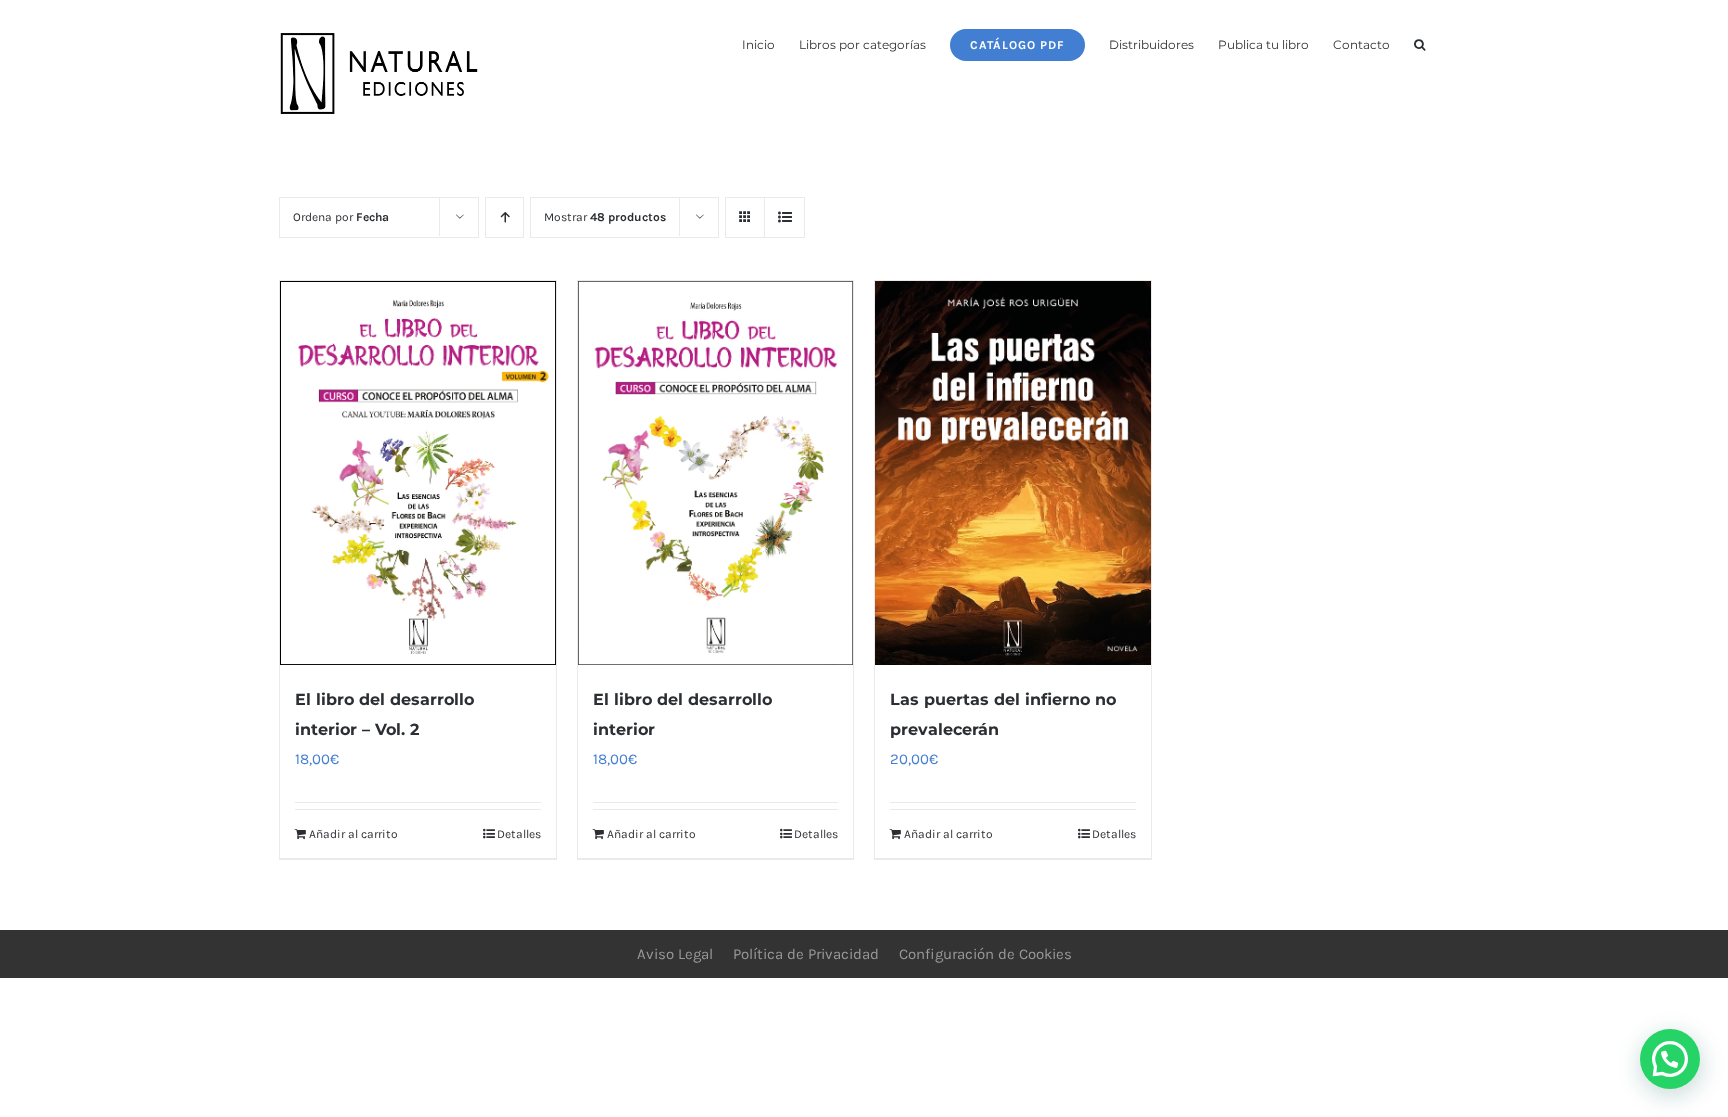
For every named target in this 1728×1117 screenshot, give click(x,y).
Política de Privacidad (806, 954)
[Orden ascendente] (504, 217)
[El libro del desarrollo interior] (716, 473)
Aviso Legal (675, 954)
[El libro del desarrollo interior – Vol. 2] (418, 473)
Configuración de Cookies (985, 954)
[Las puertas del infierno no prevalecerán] (1013, 473)
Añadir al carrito (353, 834)
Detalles (519, 834)
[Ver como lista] (784, 217)
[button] (1419, 43)
